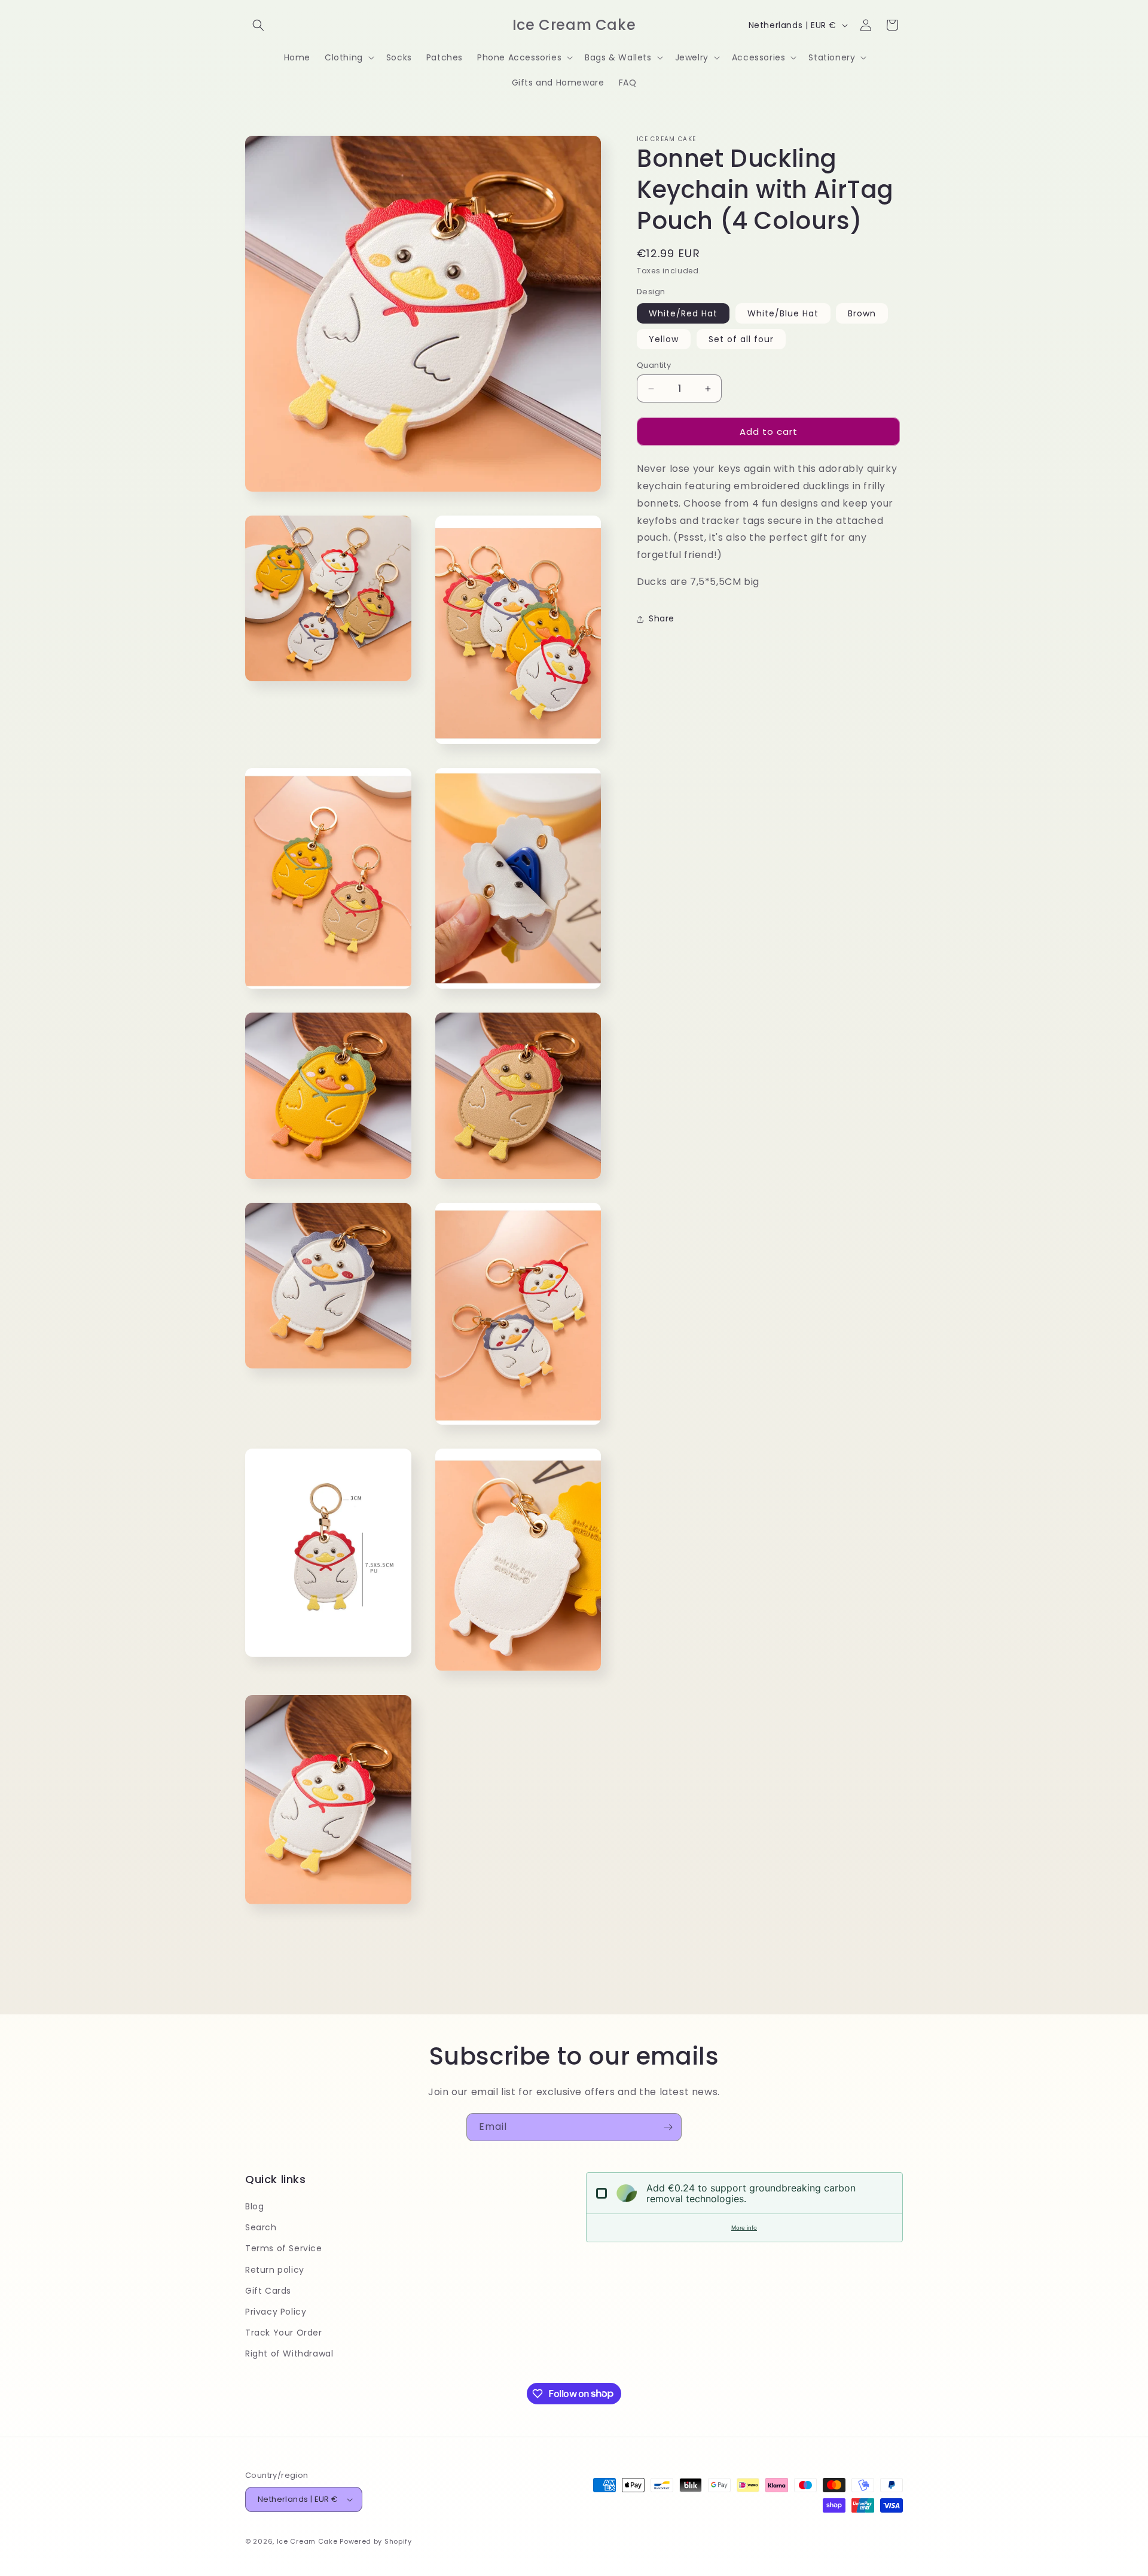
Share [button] (662, 618)
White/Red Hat (683, 313)
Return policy (275, 2270)
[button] (258, 25)
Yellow (664, 339)
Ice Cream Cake (307, 2541)
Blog (254, 2206)
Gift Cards (268, 2291)
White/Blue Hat (783, 313)
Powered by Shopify (376, 2541)
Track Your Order (284, 2333)
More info (744, 2228)
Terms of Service (284, 2248)
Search (261, 2227)
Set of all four (741, 339)
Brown (862, 313)
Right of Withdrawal (289, 2354)
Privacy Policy (276, 2312)
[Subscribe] (668, 2127)
